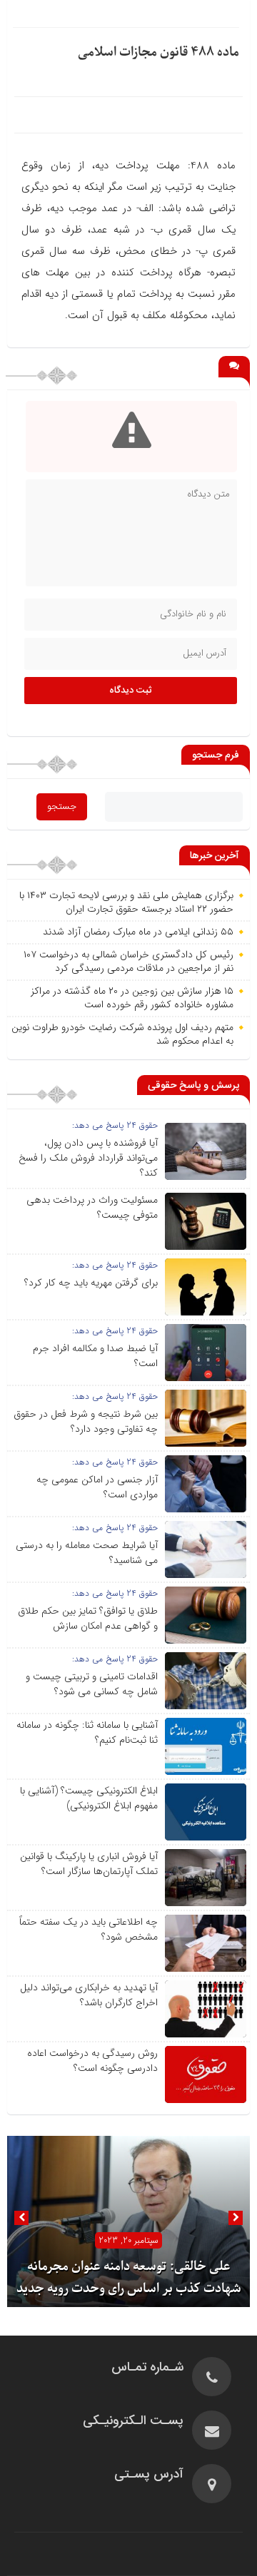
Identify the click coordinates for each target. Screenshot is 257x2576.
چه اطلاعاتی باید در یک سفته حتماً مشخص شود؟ (89, 1929)
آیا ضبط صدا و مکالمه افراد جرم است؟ (95, 1356)
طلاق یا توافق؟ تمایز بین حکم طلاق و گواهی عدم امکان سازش (88, 1618)
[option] (128, 2221)
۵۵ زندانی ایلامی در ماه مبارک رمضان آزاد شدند (138, 932)
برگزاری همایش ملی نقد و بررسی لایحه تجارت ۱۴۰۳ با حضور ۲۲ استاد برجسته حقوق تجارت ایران (126, 902)
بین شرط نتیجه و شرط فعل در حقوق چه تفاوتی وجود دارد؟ (86, 1421)
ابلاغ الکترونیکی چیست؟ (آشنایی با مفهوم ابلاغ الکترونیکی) (89, 1798)
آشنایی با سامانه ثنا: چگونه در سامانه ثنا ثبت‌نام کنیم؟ (87, 1732)
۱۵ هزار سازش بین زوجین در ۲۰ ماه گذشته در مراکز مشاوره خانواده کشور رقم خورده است (132, 998)
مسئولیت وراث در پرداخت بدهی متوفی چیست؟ (92, 1207)
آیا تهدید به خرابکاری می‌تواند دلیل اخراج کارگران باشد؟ (89, 1995)
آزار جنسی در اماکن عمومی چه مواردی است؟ (97, 1487)
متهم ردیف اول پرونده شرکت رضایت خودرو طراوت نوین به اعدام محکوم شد (122, 1034)
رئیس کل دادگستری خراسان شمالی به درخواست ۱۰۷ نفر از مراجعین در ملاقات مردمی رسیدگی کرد (128, 962)
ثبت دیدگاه (131, 691)
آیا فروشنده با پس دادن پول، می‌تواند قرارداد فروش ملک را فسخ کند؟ (88, 1158)
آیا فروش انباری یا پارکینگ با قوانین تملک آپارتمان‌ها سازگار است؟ (89, 1864)
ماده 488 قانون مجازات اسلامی (158, 52)
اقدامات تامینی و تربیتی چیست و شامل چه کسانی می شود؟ (92, 1684)
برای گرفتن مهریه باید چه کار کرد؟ (91, 1283)
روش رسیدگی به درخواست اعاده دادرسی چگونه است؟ (92, 2061)
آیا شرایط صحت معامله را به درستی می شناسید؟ (87, 1553)
